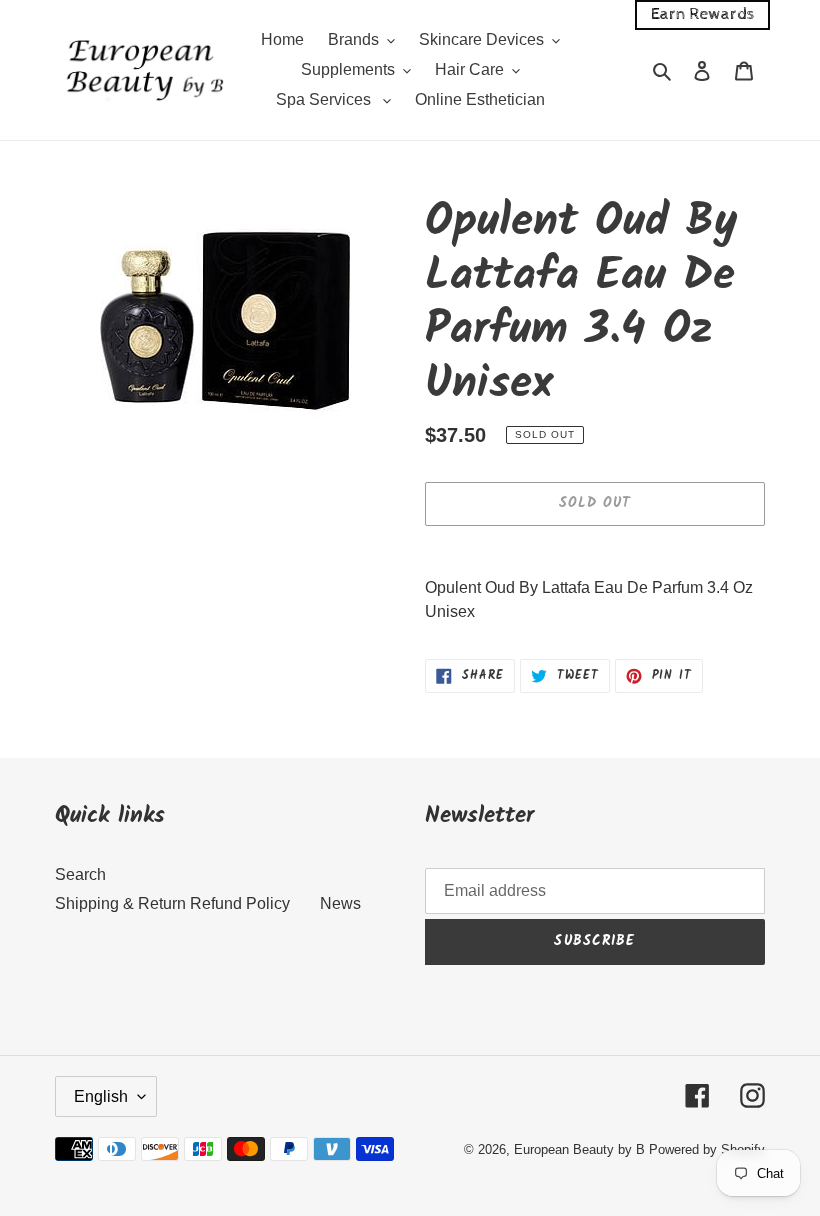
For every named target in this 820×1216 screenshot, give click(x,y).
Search (80, 874)
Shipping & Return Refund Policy (172, 903)
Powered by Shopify (707, 1149)
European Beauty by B (579, 1149)
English (101, 1096)
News (340, 903)
